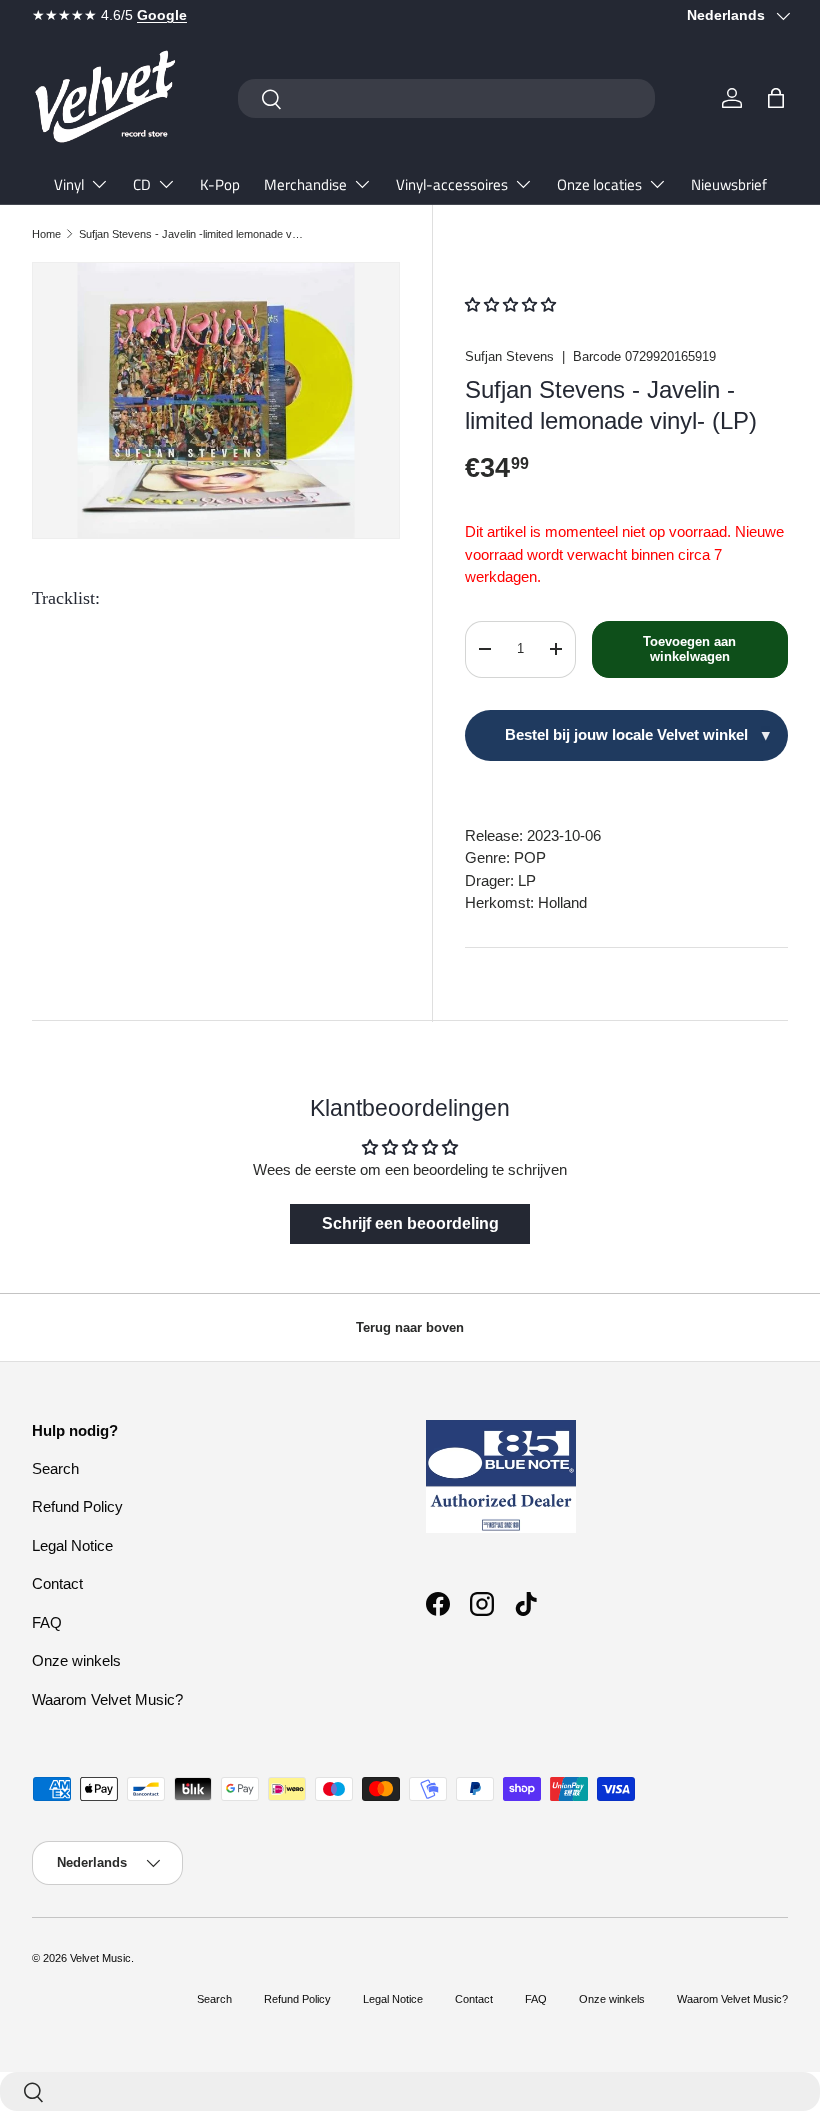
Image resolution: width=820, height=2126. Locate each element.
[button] (776, 98)
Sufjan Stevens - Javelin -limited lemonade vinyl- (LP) (191, 234)
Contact (57, 1583)
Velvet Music (100, 1958)
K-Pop (220, 184)
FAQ (47, 1622)
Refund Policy (77, 1506)
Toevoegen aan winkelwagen (689, 649)
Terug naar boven (410, 1327)
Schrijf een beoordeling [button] (410, 1223)
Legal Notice (72, 1545)
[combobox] (446, 98)
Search (55, 1468)
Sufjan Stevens (509, 356)
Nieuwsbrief (729, 184)
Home (46, 234)
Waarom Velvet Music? (107, 1699)
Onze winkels (76, 1660)
